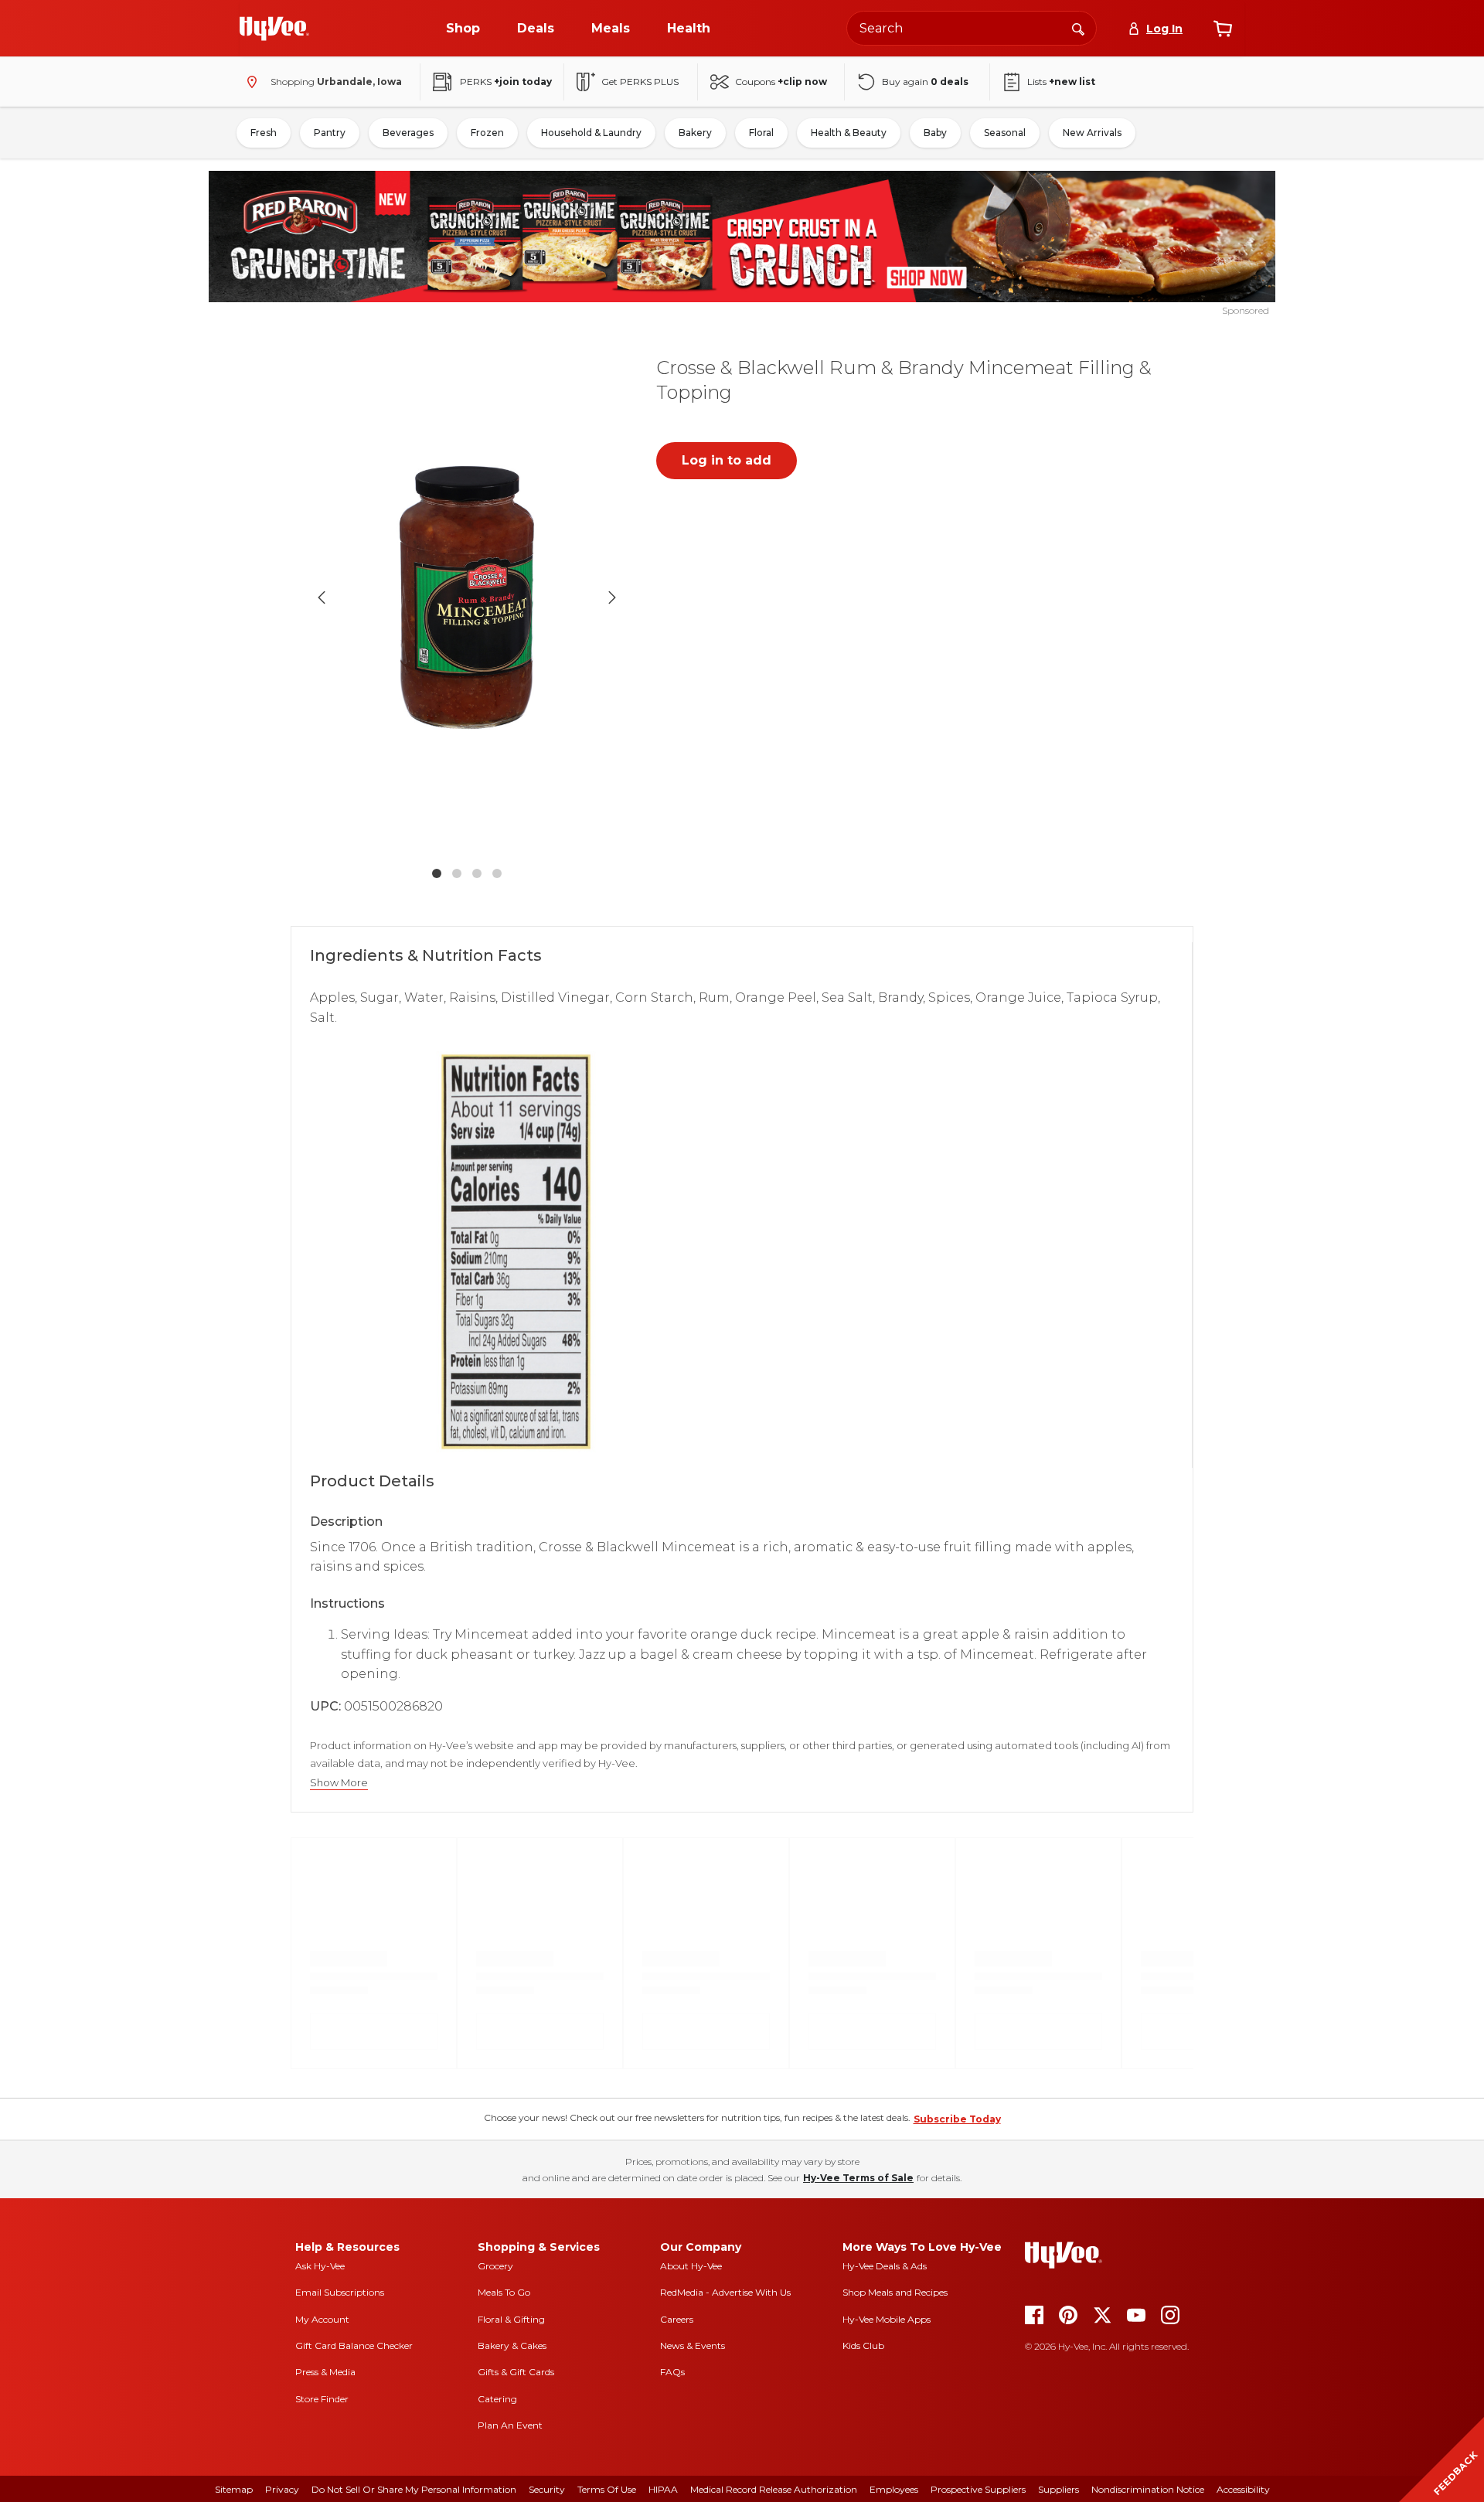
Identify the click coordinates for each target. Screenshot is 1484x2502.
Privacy (282, 2489)
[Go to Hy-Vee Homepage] (274, 29)
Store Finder (322, 2399)
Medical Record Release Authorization (774, 2489)
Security (547, 2489)
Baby (935, 133)
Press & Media (325, 2372)
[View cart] (1223, 29)
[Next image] (612, 597)
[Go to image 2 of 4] (457, 873)
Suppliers (1059, 2489)
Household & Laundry (591, 133)
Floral (761, 133)
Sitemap (234, 2489)
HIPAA (663, 2489)
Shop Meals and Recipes (895, 2292)
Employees (894, 2489)
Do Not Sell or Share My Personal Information (414, 2489)
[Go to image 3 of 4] (477, 873)
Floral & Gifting (511, 2319)
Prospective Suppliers (978, 2489)
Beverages (408, 133)
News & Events (693, 2345)
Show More (339, 1783)
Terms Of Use (607, 2489)
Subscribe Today (957, 2119)
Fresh (264, 133)
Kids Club (863, 2345)
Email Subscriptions (340, 2292)
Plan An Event (510, 2425)
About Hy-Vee (691, 2266)
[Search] (1078, 28)
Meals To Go (504, 2292)
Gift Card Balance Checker (354, 2345)
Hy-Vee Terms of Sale (858, 2178)
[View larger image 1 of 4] (467, 597)
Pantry (330, 133)
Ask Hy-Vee (320, 2266)
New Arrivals (1092, 133)
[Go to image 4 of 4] (497, 873)
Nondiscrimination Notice (1148, 2489)
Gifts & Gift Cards (516, 2372)
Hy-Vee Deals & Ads (885, 2266)
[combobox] (972, 28)
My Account (322, 2319)
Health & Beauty (849, 133)
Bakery (695, 133)
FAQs (672, 2372)
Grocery (495, 2266)
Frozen (487, 133)
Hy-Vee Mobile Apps (887, 2319)
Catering (497, 2399)
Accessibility (1243, 2489)
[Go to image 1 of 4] (437, 873)
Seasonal (1005, 133)
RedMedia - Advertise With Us (725, 2292)
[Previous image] (322, 597)
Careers (677, 2319)
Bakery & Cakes (512, 2345)
